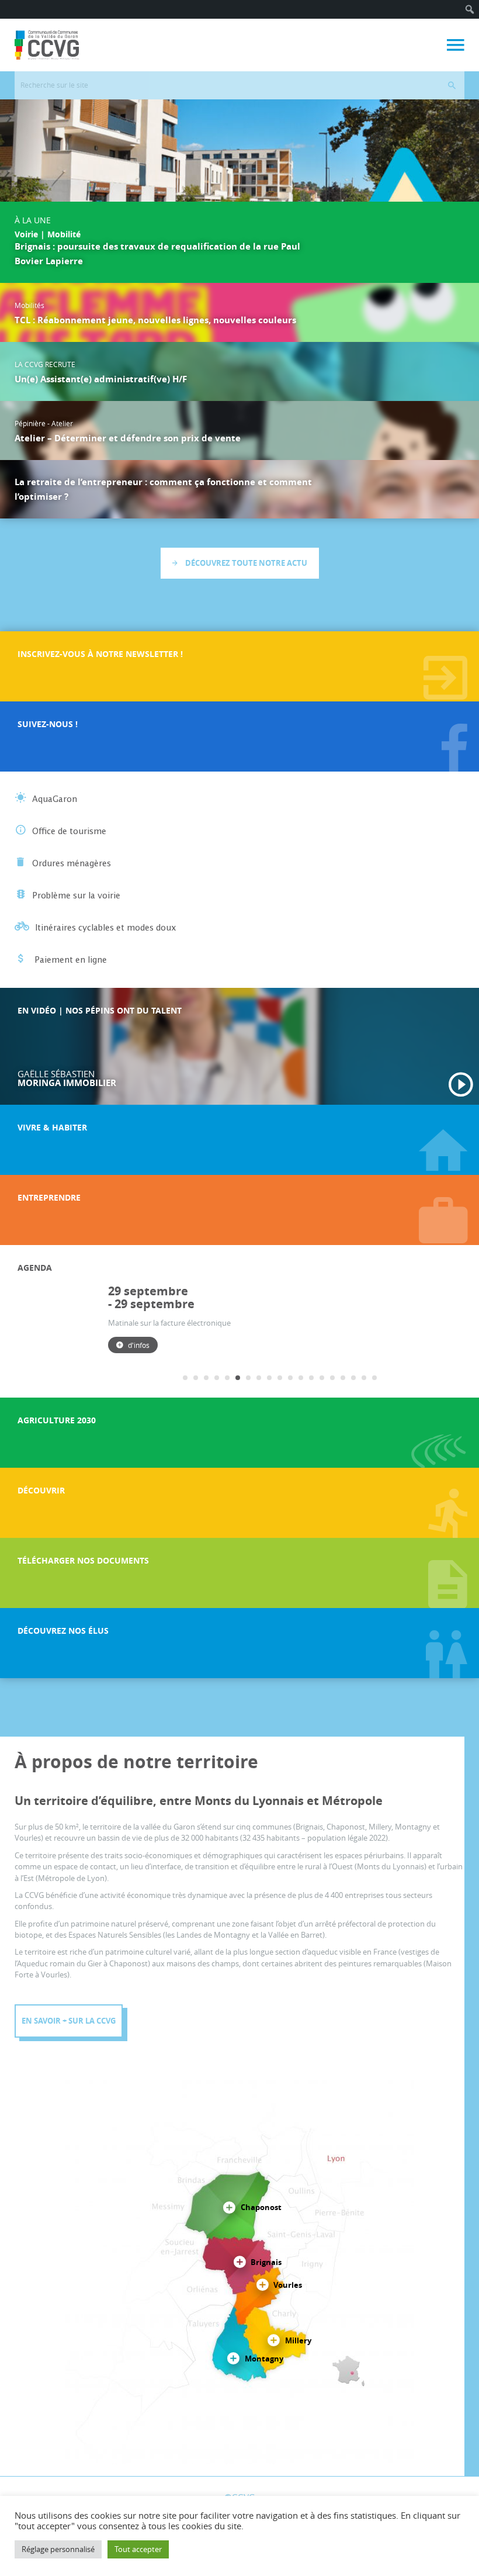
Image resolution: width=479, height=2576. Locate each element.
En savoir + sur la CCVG (69, 2021)
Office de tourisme (69, 832)
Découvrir (41, 1490)
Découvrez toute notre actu (245, 563)
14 (322, 1378)
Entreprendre (49, 1197)
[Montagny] (233, 2359)
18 (364, 1378)
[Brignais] (240, 2263)
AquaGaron (55, 800)
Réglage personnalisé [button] (58, 2549)
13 (311, 1378)
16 (343, 1378)
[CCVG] (47, 45)
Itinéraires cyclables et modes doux (106, 928)
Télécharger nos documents (83, 1560)
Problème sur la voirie (76, 896)
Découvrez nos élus (63, 1631)
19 (374, 1378)
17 (353, 1378)
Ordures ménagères (72, 864)
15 (332, 1378)
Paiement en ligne (70, 960)
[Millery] (274, 2341)
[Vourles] (263, 2285)
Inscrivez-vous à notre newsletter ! (100, 654)
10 (280, 1378)
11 (290, 1378)
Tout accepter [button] (138, 2549)
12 (301, 1378)
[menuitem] (470, 9)
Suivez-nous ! (48, 724)
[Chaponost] (229, 2208)
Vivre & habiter (52, 1127)
